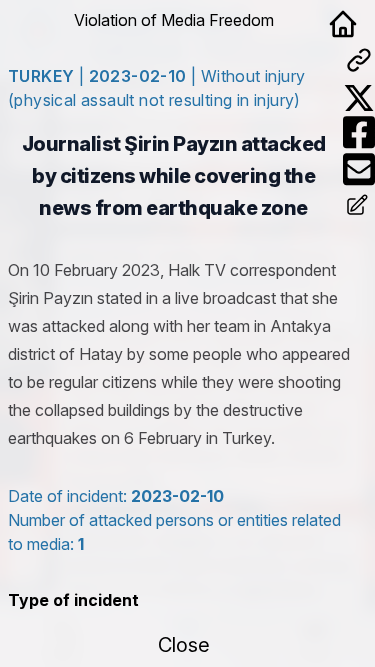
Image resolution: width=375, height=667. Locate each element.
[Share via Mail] (359, 169)
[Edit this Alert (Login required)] (359, 207)
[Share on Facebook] (359, 132)
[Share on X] (359, 98)
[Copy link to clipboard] (359, 60)
